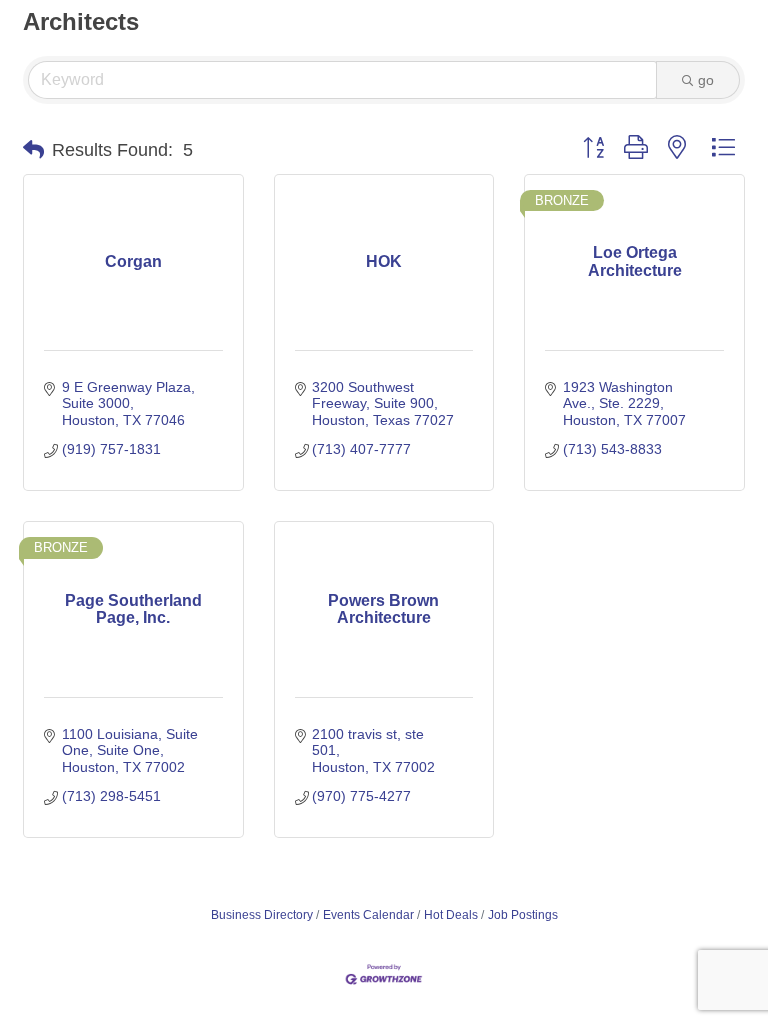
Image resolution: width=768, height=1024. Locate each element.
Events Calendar (368, 915)
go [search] (706, 80)
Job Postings (523, 915)
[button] (33, 150)
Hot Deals (451, 915)
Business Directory (262, 915)
